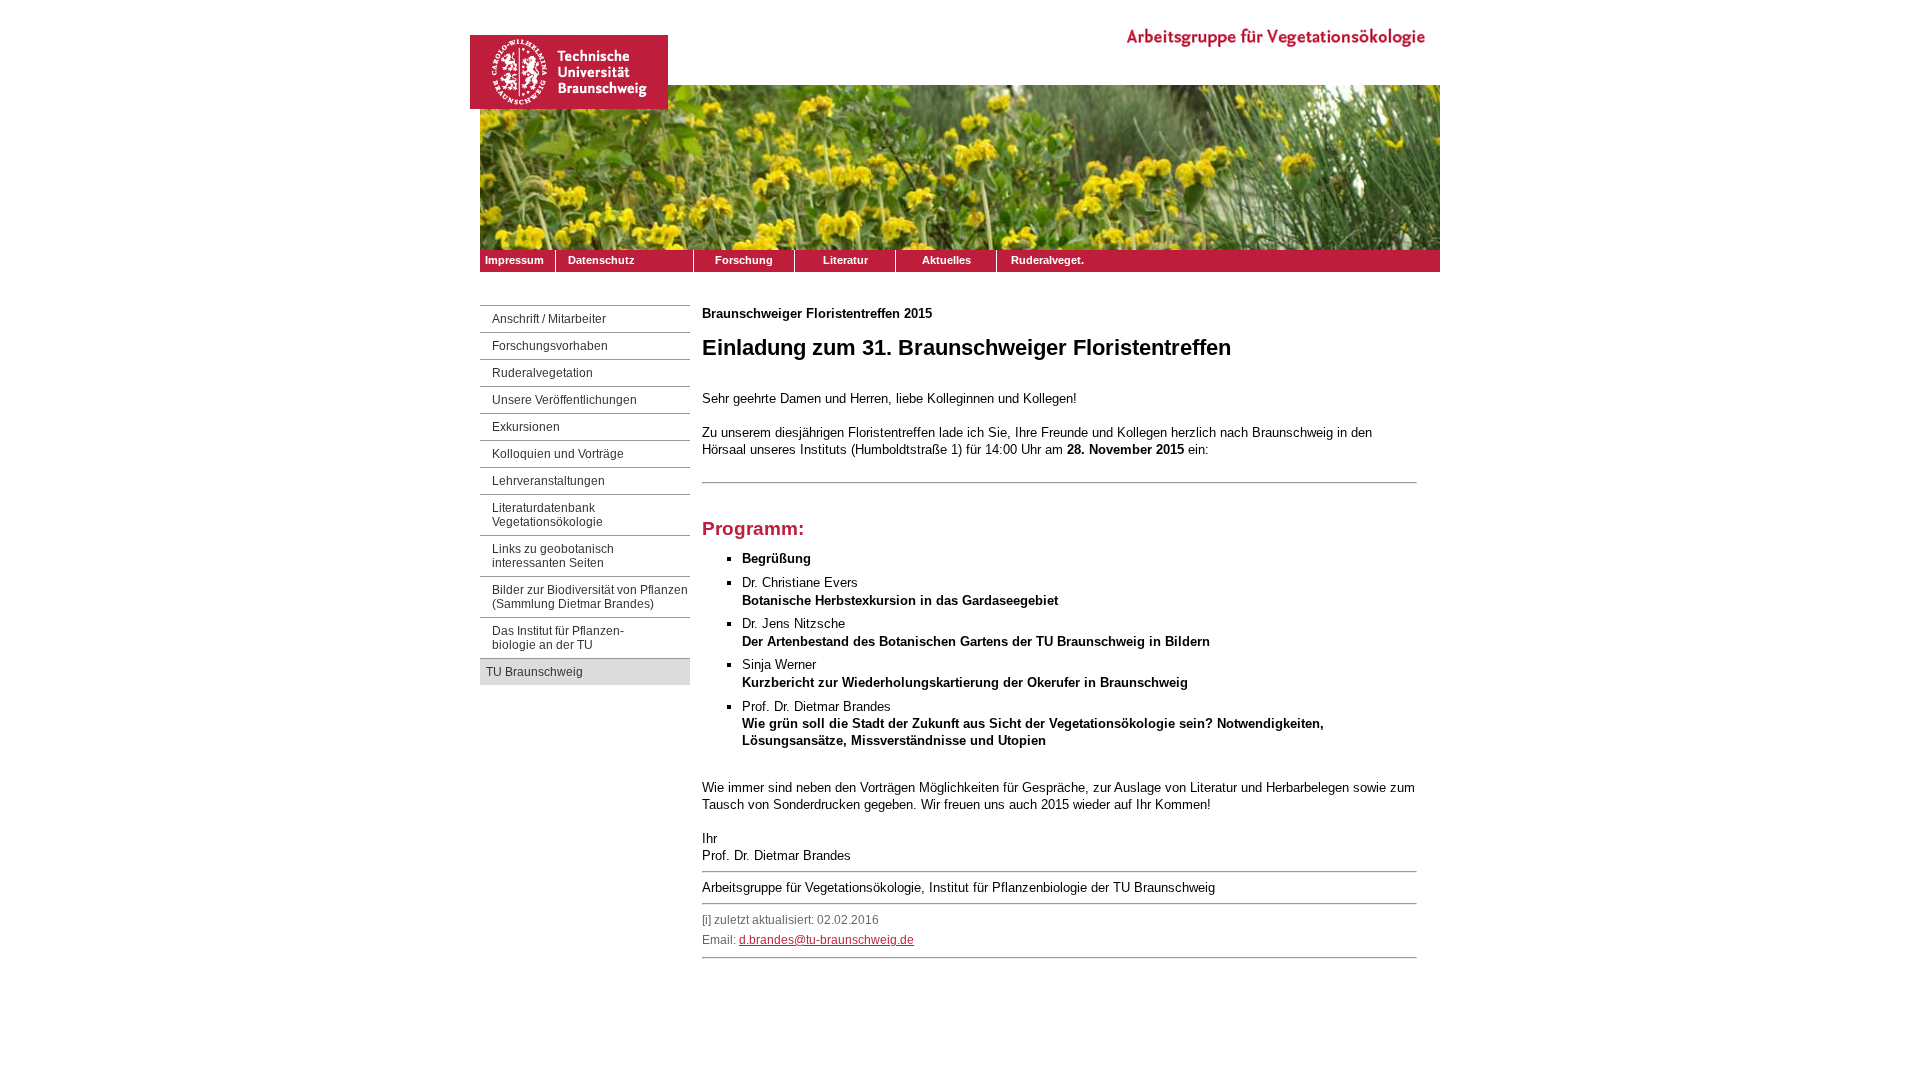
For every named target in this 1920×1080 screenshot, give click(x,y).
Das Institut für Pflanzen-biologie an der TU (558, 638)
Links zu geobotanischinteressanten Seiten (553, 556)
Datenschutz (601, 260)
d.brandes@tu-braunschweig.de (826, 940)
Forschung (744, 260)
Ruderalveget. (1047, 260)
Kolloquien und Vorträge (558, 454)
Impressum (514, 260)
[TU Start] (569, 103)
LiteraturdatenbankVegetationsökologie (547, 515)
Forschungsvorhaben (550, 346)
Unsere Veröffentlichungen (564, 400)
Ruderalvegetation (542, 373)
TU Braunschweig (534, 672)
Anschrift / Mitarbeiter (549, 319)
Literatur (845, 260)
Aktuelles (946, 260)
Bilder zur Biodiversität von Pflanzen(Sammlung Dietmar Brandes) (590, 597)
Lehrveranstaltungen (548, 481)
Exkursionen (526, 427)
